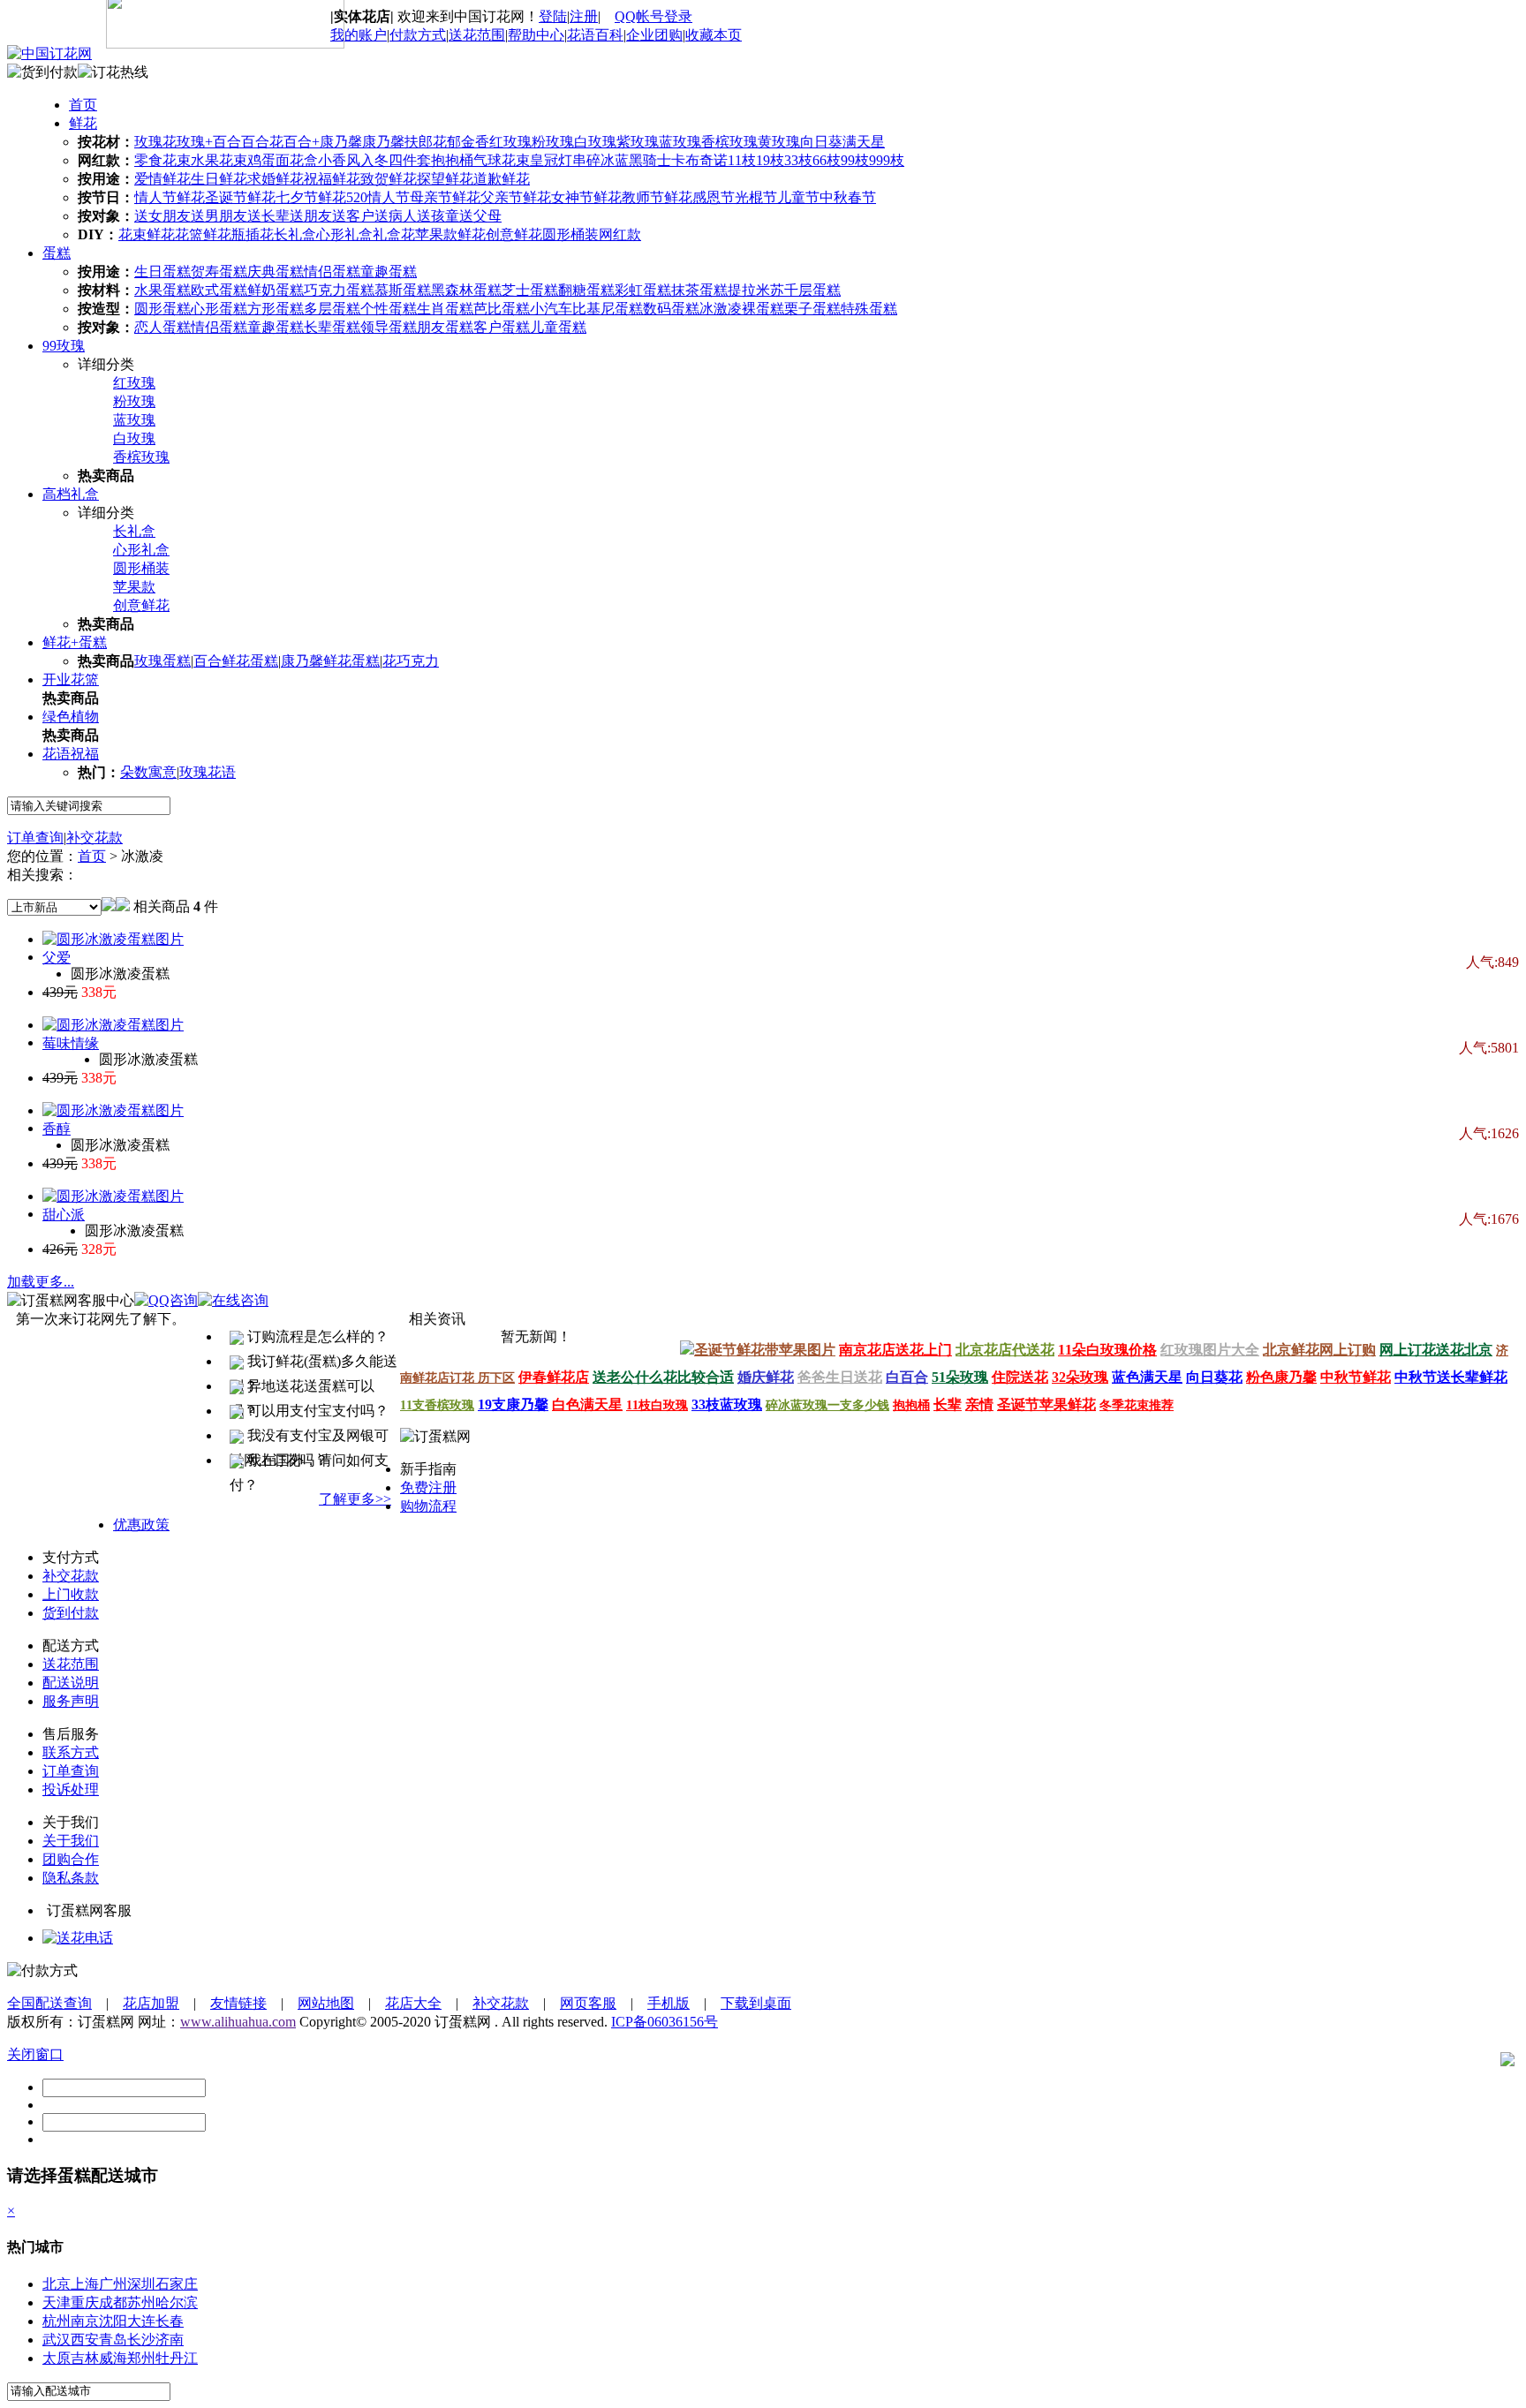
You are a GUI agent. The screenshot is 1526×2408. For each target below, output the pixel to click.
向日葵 (821, 142)
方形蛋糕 (276, 309)
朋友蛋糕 (445, 327)
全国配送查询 (49, 2003)
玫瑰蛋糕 (162, 661)
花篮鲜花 (203, 234)
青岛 (113, 2340)
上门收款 (71, 1594)
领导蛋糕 (389, 327)
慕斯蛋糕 (403, 290)
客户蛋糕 (502, 327)
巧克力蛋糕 (339, 290)
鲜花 (83, 123)
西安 (85, 2340)
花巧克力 (411, 661)
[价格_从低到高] (109, 906)
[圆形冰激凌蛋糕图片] (113, 939)
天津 (57, 2302)
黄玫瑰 (779, 142)
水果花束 (219, 160)
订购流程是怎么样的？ (316, 1336)
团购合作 (71, 1859)
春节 (862, 197)
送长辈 (268, 216)
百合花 (262, 142)
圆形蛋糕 (162, 309)
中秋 (834, 197)
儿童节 (798, 197)
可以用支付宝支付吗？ (316, 1411)
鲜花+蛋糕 (75, 642)
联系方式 (71, 1752)
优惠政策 (141, 1525)
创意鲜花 (514, 234)
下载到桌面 (756, 2003)
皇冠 (544, 160)
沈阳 (113, 2321)
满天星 (864, 142)
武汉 (57, 2340)
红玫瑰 (510, 142)
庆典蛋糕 (276, 272)
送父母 (480, 216)
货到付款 (71, 1613)
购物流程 (428, 1506)
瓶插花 (253, 234)
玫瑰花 (155, 142)
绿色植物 (71, 717)
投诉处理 (71, 1789)
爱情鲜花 (162, 179)
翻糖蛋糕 (586, 290)
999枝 (887, 160)
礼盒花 (394, 234)
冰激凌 (721, 309)
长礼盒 (295, 234)
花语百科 (595, 35)
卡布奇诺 (699, 160)
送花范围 (477, 35)
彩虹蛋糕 (643, 290)
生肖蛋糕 (445, 309)
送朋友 (311, 216)
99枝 (855, 160)
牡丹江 (177, 2358)
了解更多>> (355, 1499)
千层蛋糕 (812, 290)
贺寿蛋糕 (219, 272)
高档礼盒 (71, 494)
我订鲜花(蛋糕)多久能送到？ (314, 1364)
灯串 (572, 160)
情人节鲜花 (170, 197)
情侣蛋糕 (332, 272)
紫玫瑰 (638, 142)
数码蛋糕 (671, 309)
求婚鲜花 (276, 179)
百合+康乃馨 (323, 142)
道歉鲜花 (502, 179)
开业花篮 (71, 679)
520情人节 (378, 197)
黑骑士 (650, 160)
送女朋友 (162, 216)
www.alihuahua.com (238, 2022)
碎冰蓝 (608, 160)
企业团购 (654, 35)
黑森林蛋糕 (466, 290)
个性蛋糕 (389, 309)
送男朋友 (219, 216)
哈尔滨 (177, 2302)
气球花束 (502, 160)
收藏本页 (714, 35)
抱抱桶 (452, 160)
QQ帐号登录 (653, 16)
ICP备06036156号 (665, 2022)
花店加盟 (151, 2003)
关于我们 (71, 1841)
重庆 (85, 2302)
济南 (170, 2340)
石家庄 (177, 2284)
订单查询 (35, 838)
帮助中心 (536, 35)
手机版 (669, 2003)
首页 (83, 105)
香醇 (57, 1129)
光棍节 (756, 197)
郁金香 (468, 142)
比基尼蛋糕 (608, 309)
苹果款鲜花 (450, 234)
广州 (113, 2284)
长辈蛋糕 (332, 327)
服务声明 (71, 1701)
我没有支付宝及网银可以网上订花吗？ (309, 1438)
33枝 (798, 160)
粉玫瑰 (553, 142)
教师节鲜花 (657, 197)
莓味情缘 (71, 1043)
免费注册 (428, 1487)
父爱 (57, 958)
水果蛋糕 (162, 290)
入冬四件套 (396, 160)
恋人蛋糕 (162, 327)
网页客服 (588, 2003)
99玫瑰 (64, 346)
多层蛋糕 (332, 309)
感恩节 (714, 197)
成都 (113, 2302)
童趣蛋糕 (389, 272)
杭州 (57, 2321)
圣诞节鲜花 (240, 197)
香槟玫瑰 (729, 142)
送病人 (396, 216)
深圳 (141, 2284)
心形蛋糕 (219, 309)
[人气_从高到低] (123, 906)
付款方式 (418, 35)
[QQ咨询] (78, 1938)
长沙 (141, 2340)
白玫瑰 (595, 142)
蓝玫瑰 (680, 142)
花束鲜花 (147, 234)
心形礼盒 (344, 234)
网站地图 (326, 2003)
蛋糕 (57, 253)
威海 (113, 2358)
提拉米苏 (756, 290)
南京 (85, 2321)
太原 (57, 2358)
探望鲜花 (445, 179)
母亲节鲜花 (445, 197)
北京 (57, 2284)
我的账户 (359, 35)
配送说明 (71, 1683)
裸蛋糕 (763, 309)
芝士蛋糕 (530, 290)
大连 (141, 2321)
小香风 (339, 160)
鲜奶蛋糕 (276, 290)
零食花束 (162, 160)
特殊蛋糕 (869, 309)
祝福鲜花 (332, 179)
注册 (584, 16)
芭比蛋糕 (502, 309)
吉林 (85, 2358)
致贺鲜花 (389, 179)
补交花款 (94, 838)
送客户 (353, 216)
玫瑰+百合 (209, 142)
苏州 (141, 2302)
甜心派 (64, 1215)
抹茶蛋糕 (699, 290)
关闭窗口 (35, 2054)
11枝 (742, 160)
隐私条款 (71, 1878)
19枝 (770, 160)
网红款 (620, 234)
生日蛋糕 (162, 272)
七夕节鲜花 (311, 197)
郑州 (141, 2358)
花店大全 (413, 2003)
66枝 (827, 160)
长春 (170, 2321)
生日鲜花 (219, 179)
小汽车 (551, 309)
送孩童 (438, 216)
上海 (85, 2284)
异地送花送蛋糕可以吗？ (302, 1389)
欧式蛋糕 (219, 290)
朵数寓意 (148, 772)
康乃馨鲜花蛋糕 (330, 661)
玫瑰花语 (208, 772)
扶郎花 (426, 142)
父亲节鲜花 (516, 197)
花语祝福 (71, 754)
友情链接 (238, 2003)
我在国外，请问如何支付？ (309, 1463)
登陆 (553, 16)
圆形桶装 (570, 234)
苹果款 (134, 587)
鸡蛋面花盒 (283, 160)
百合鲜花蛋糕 (236, 661)
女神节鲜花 (586, 197)
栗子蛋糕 (812, 309)
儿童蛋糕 (558, 327)
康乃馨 (383, 142)
